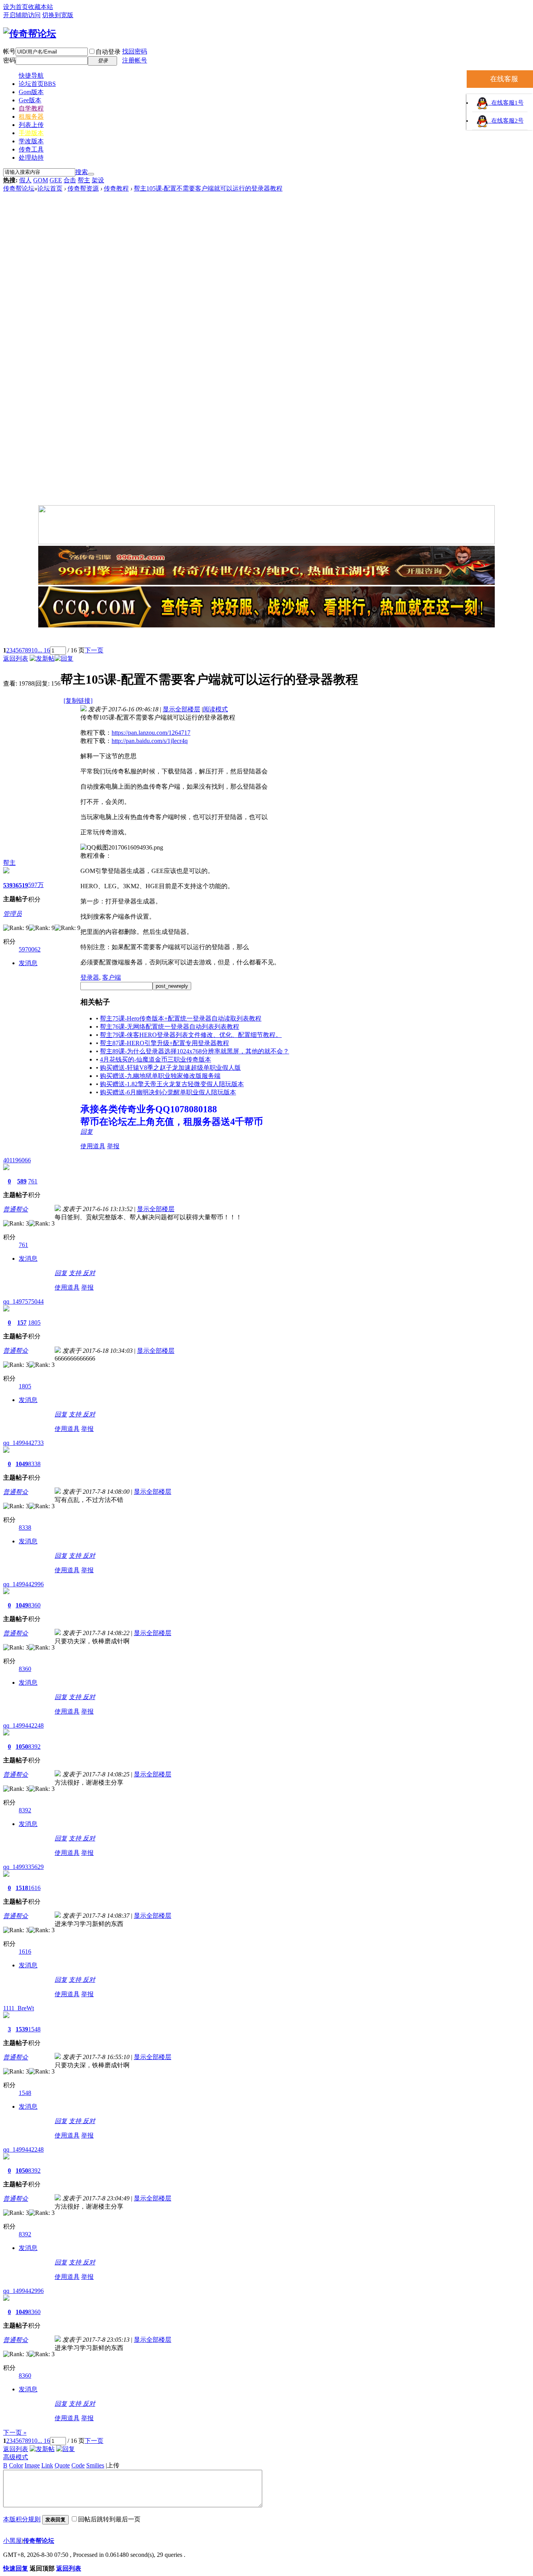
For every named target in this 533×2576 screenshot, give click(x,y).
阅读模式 (215, 709)
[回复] (64, 658)
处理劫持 (31, 158)
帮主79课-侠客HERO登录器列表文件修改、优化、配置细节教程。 (191, 1035)
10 (34, 650)
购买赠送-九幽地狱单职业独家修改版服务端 (160, 1076)
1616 (34, 1888)
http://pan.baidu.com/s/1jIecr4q (150, 741)
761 (33, 1181)
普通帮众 (16, 1209)
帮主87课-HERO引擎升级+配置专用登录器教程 (164, 1043)
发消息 (28, 963)
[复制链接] (78, 701)
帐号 (9, 51)
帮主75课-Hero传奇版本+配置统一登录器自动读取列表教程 (181, 1018)
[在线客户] (266, 638)
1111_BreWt (19, 2008)
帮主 (84, 180)
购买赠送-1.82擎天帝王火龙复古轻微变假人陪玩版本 (172, 1084)
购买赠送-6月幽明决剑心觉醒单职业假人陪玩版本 (168, 1092)
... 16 (44, 650)
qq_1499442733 (23, 1443)
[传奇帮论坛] (30, 34)
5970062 (30, 949)
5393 (9, 885)
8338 (34, 1464)
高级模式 (16, 2457)
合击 (70, 180)
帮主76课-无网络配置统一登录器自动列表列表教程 (170, 1027)
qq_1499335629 (23, 1867)
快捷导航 (31, 76)
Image (32, 2465)
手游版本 (31, 133)
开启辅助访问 (22, 15)
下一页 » (15, 2433)
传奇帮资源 (83, 188)
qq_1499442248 (23, 1725)
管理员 (12, 914)
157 (22, 1323)
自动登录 (108, 52)
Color (16, 2465)
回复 (87, 1132)
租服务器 (31, 117)
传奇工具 (31, 149)
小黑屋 (12, 2541)
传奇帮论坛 (19, 188)
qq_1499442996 (23, 1584)
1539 (22, 2029)
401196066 (17, 1160)
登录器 (90, 977)
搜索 (82, 172)
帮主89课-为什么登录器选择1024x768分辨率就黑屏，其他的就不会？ (195, 1051)
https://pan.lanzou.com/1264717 (151, 733)
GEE (56, 180)
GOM (41, 180)
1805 (34, 1323)
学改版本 (31, 141)
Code (78, 2465)
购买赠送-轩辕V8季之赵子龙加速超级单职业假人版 (170, 1068)
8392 (34, 1747)
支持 (76, 1273)
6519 (22, 885)
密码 (9, 60)
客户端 (112, 977)
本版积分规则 (22, 2519)
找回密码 (135, 51)
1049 (22, 1464)
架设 (98, 180)
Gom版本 (31, 92)
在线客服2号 (506, 121)
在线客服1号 (506, 103)
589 (22, 1181)
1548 (34, 2029)
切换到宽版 (58, 15)
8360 (34, 1605)
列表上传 (31, 125)
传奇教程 (116, 188)
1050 (22, 1747)
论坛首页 (37, 84)
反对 (89, 1273)
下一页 (94, 650)
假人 (25, 180)
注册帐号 (135, 60)
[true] (91, 174)
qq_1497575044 (23, 1301)
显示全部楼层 (181, 709)
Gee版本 (30, 100)
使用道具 (93, 1146)
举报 (113, 1146)
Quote (62, 2465)
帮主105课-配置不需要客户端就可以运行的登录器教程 (208, 188)
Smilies (95, 2465)
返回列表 (16, 658)
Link (47, 2465)
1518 (22, 1888)
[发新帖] (42, 658)
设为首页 (16, 7)
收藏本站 (41, 7)
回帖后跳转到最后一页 (109, 2519)
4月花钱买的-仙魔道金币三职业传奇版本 (155, 1059)
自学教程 (31, 108)
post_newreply (172, 986)
